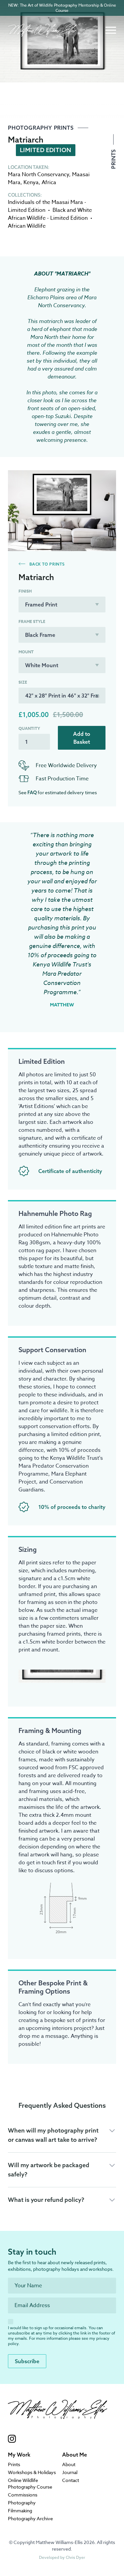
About (69, 2464)
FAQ (32, 793)
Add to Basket (82, 738)
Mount (26, 652)
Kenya (31, 182)
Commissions (23, 2495)
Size (23, 682)
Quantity (29, 729)
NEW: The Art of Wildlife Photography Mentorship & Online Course (62, 8)
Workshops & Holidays (32, 2472)
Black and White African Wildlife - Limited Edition (50, 214)
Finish (25, 591)
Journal (70, 2472)
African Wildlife (27, 226)
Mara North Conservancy (39, 175)
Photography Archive (30, 2518)
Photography (22, 2503)
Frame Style (32, 622)
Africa (49, 182)
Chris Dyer (75, 2557)
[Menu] (111, 30)
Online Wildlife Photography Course (30, 2483)
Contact (71, 2480)
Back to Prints (46, 564)
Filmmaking (20, 2511)
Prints (113, 158)
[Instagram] (58, 2439)
